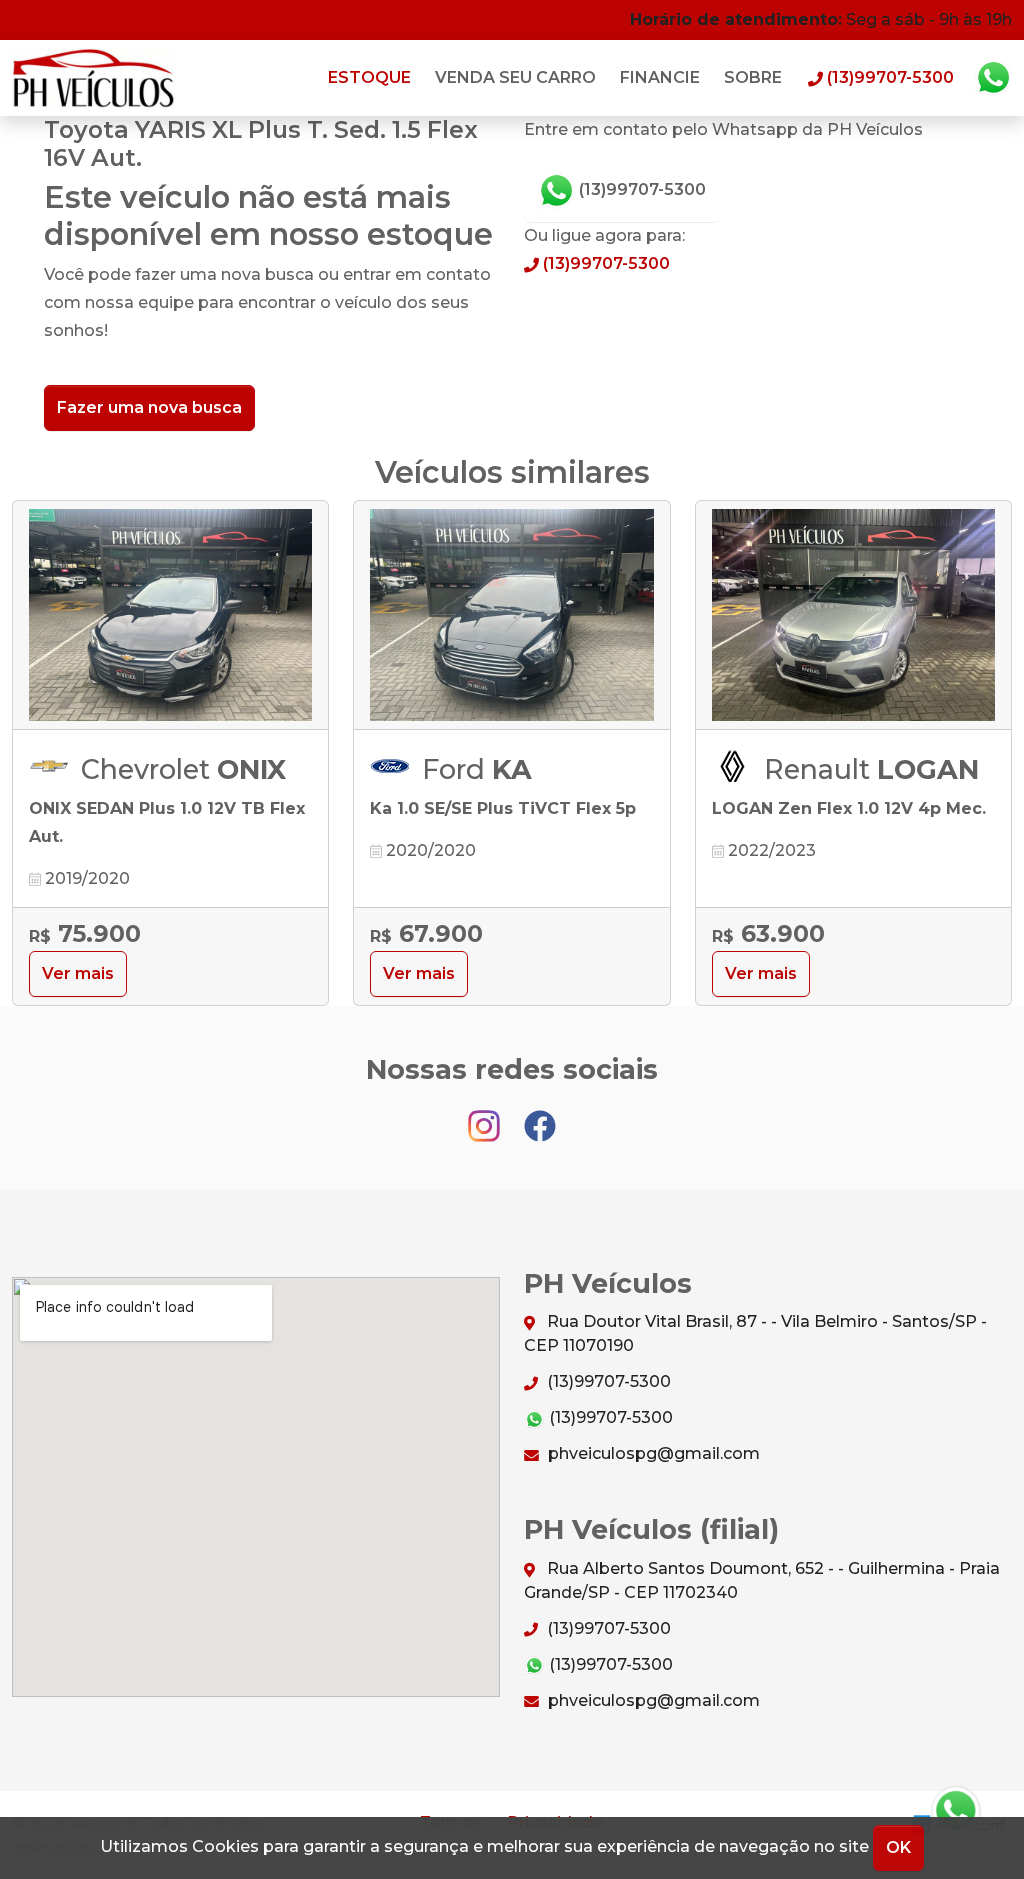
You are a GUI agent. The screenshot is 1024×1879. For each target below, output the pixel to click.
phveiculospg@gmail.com (652, 1453)
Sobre (753, 77)
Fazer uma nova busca (149, 407)
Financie (660, 77)
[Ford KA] (511, 615)
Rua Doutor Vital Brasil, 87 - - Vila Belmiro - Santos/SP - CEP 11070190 (755, 1333)
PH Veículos (94, 78)
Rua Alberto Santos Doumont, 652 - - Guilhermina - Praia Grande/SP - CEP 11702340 (762, 1580)
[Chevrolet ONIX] (170, 615)
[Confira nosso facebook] (540, 1116)
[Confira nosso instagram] (486, 1116)
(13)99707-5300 (640, 189)
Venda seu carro (515, 77)
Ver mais (78, 973)
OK (898, 1847)
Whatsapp (993, 78)
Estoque (369, 77)
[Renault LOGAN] (853, 615)
